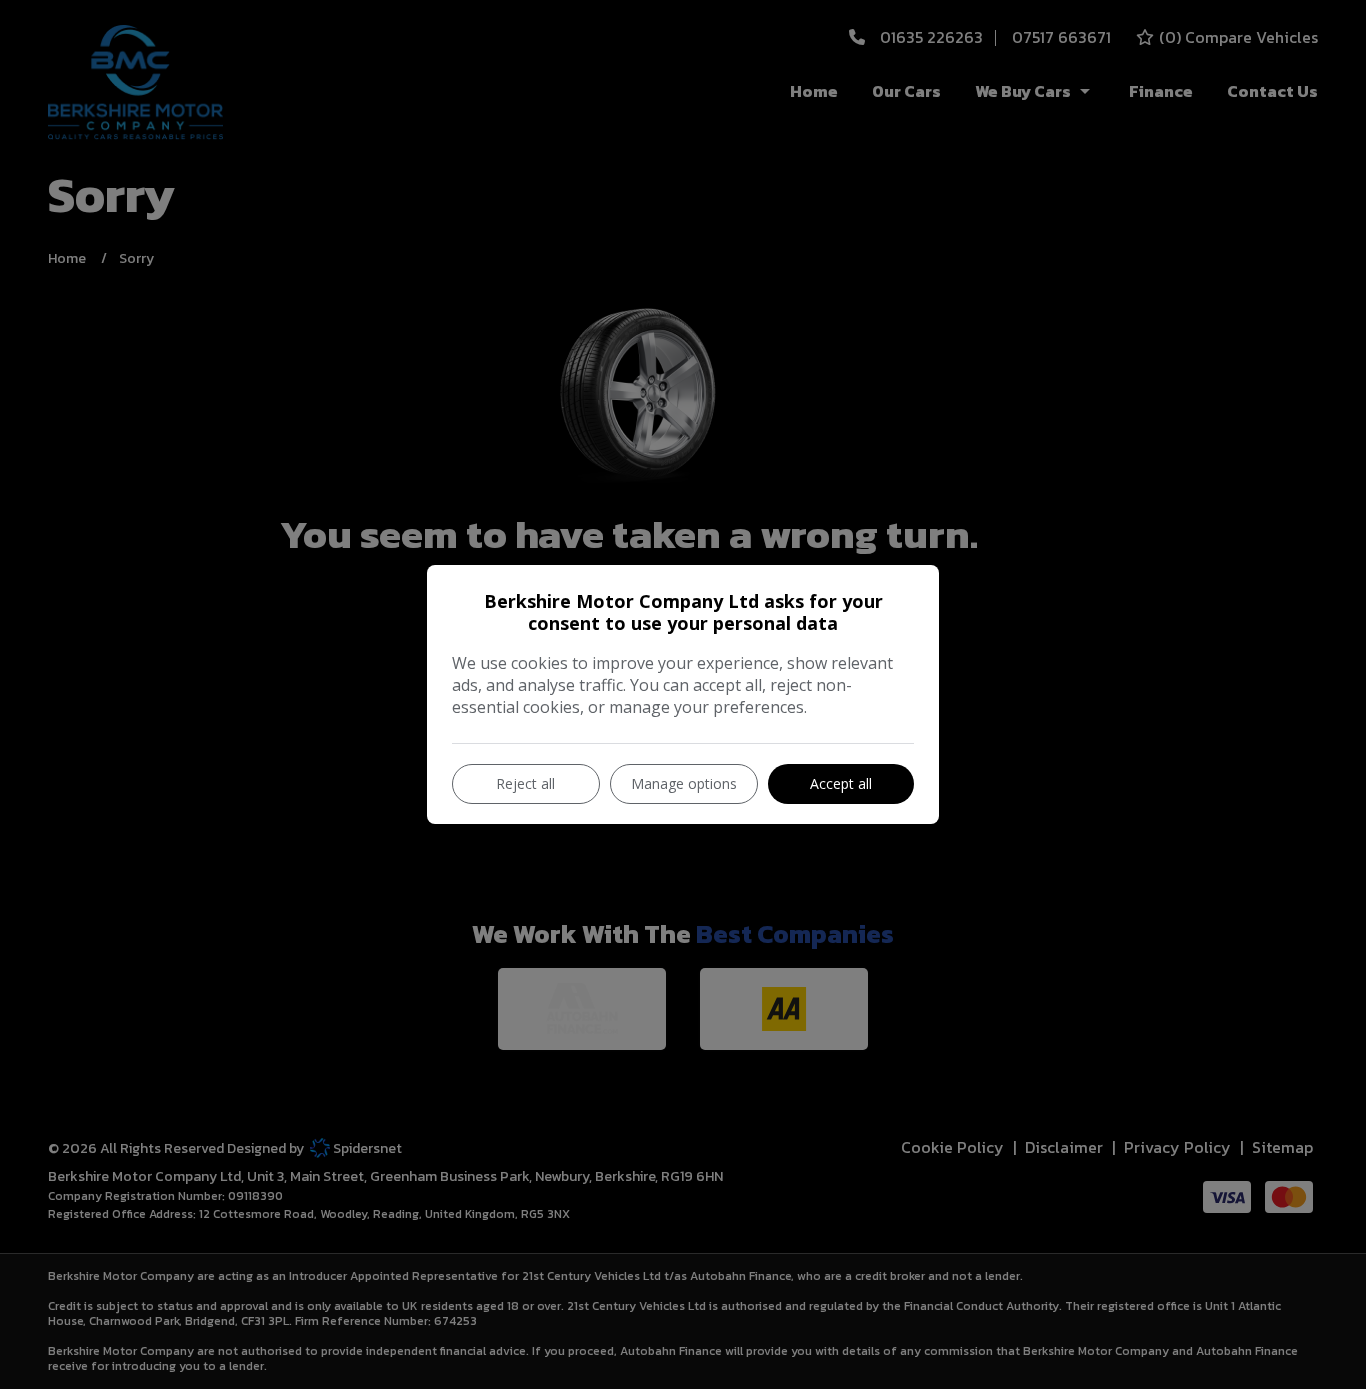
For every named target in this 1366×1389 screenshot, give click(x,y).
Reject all (525, 783)
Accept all (841, 783)
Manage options (684, 783)
